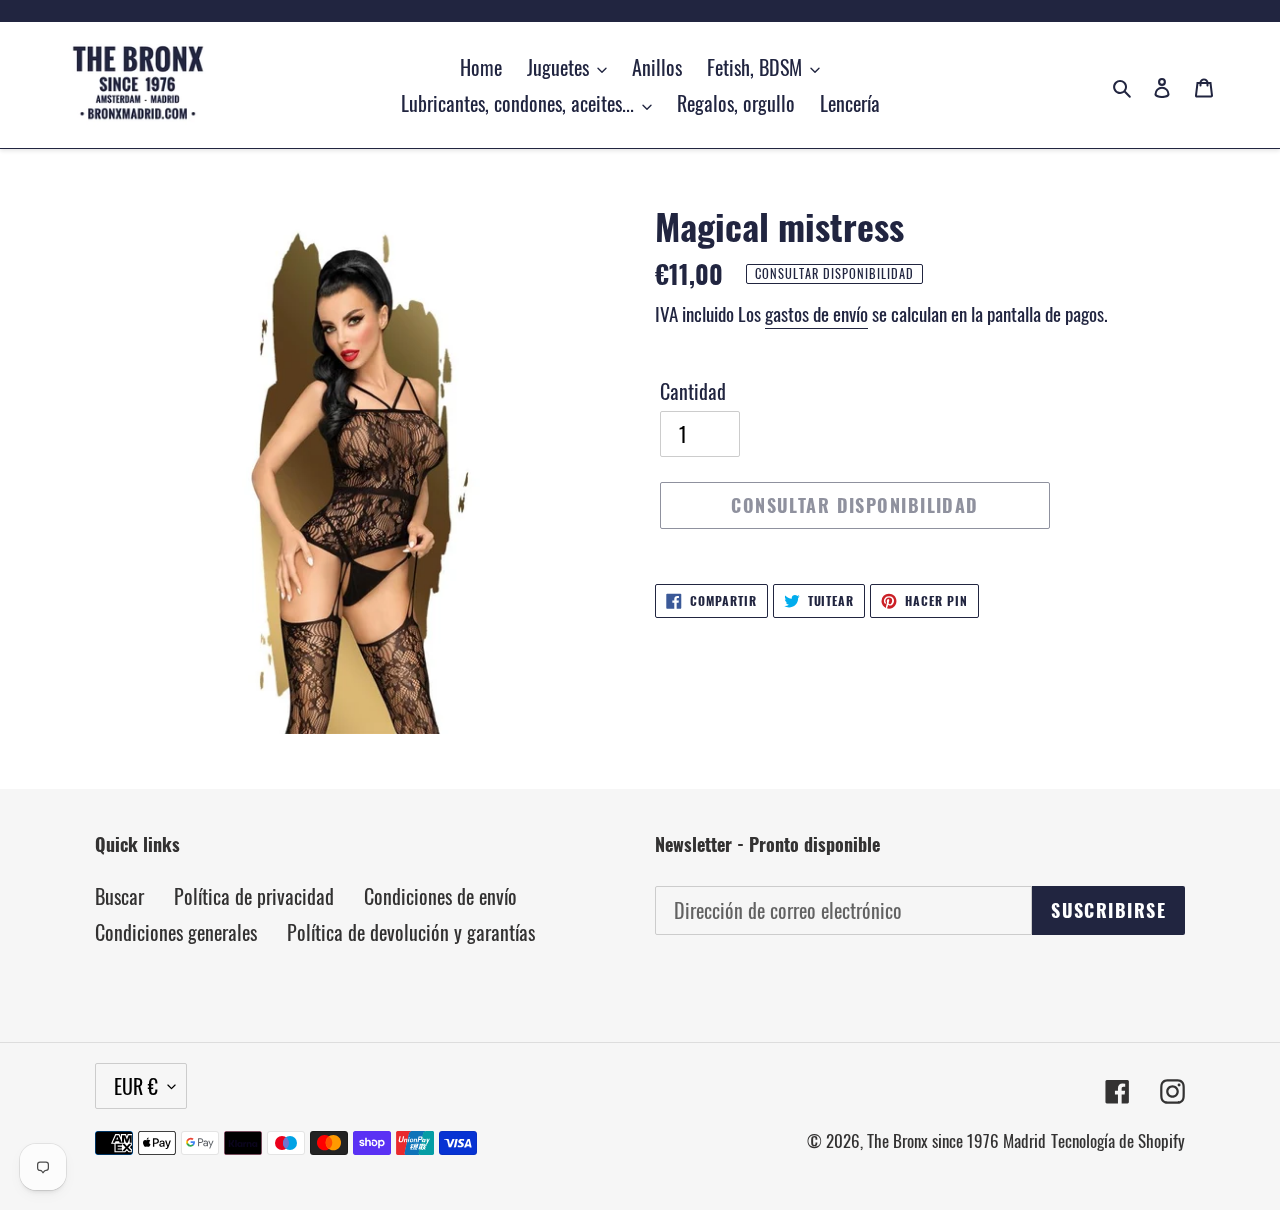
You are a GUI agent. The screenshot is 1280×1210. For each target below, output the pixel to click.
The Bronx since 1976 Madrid (956, 1140)
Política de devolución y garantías (411, 932)
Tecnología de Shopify (1118, 1140)
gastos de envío (816, 313)
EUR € (136, 1086)
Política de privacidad (254, 896)
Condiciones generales (176, 932)
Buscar (119, 896)
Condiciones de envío (440, 896)
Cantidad (693, 391)
